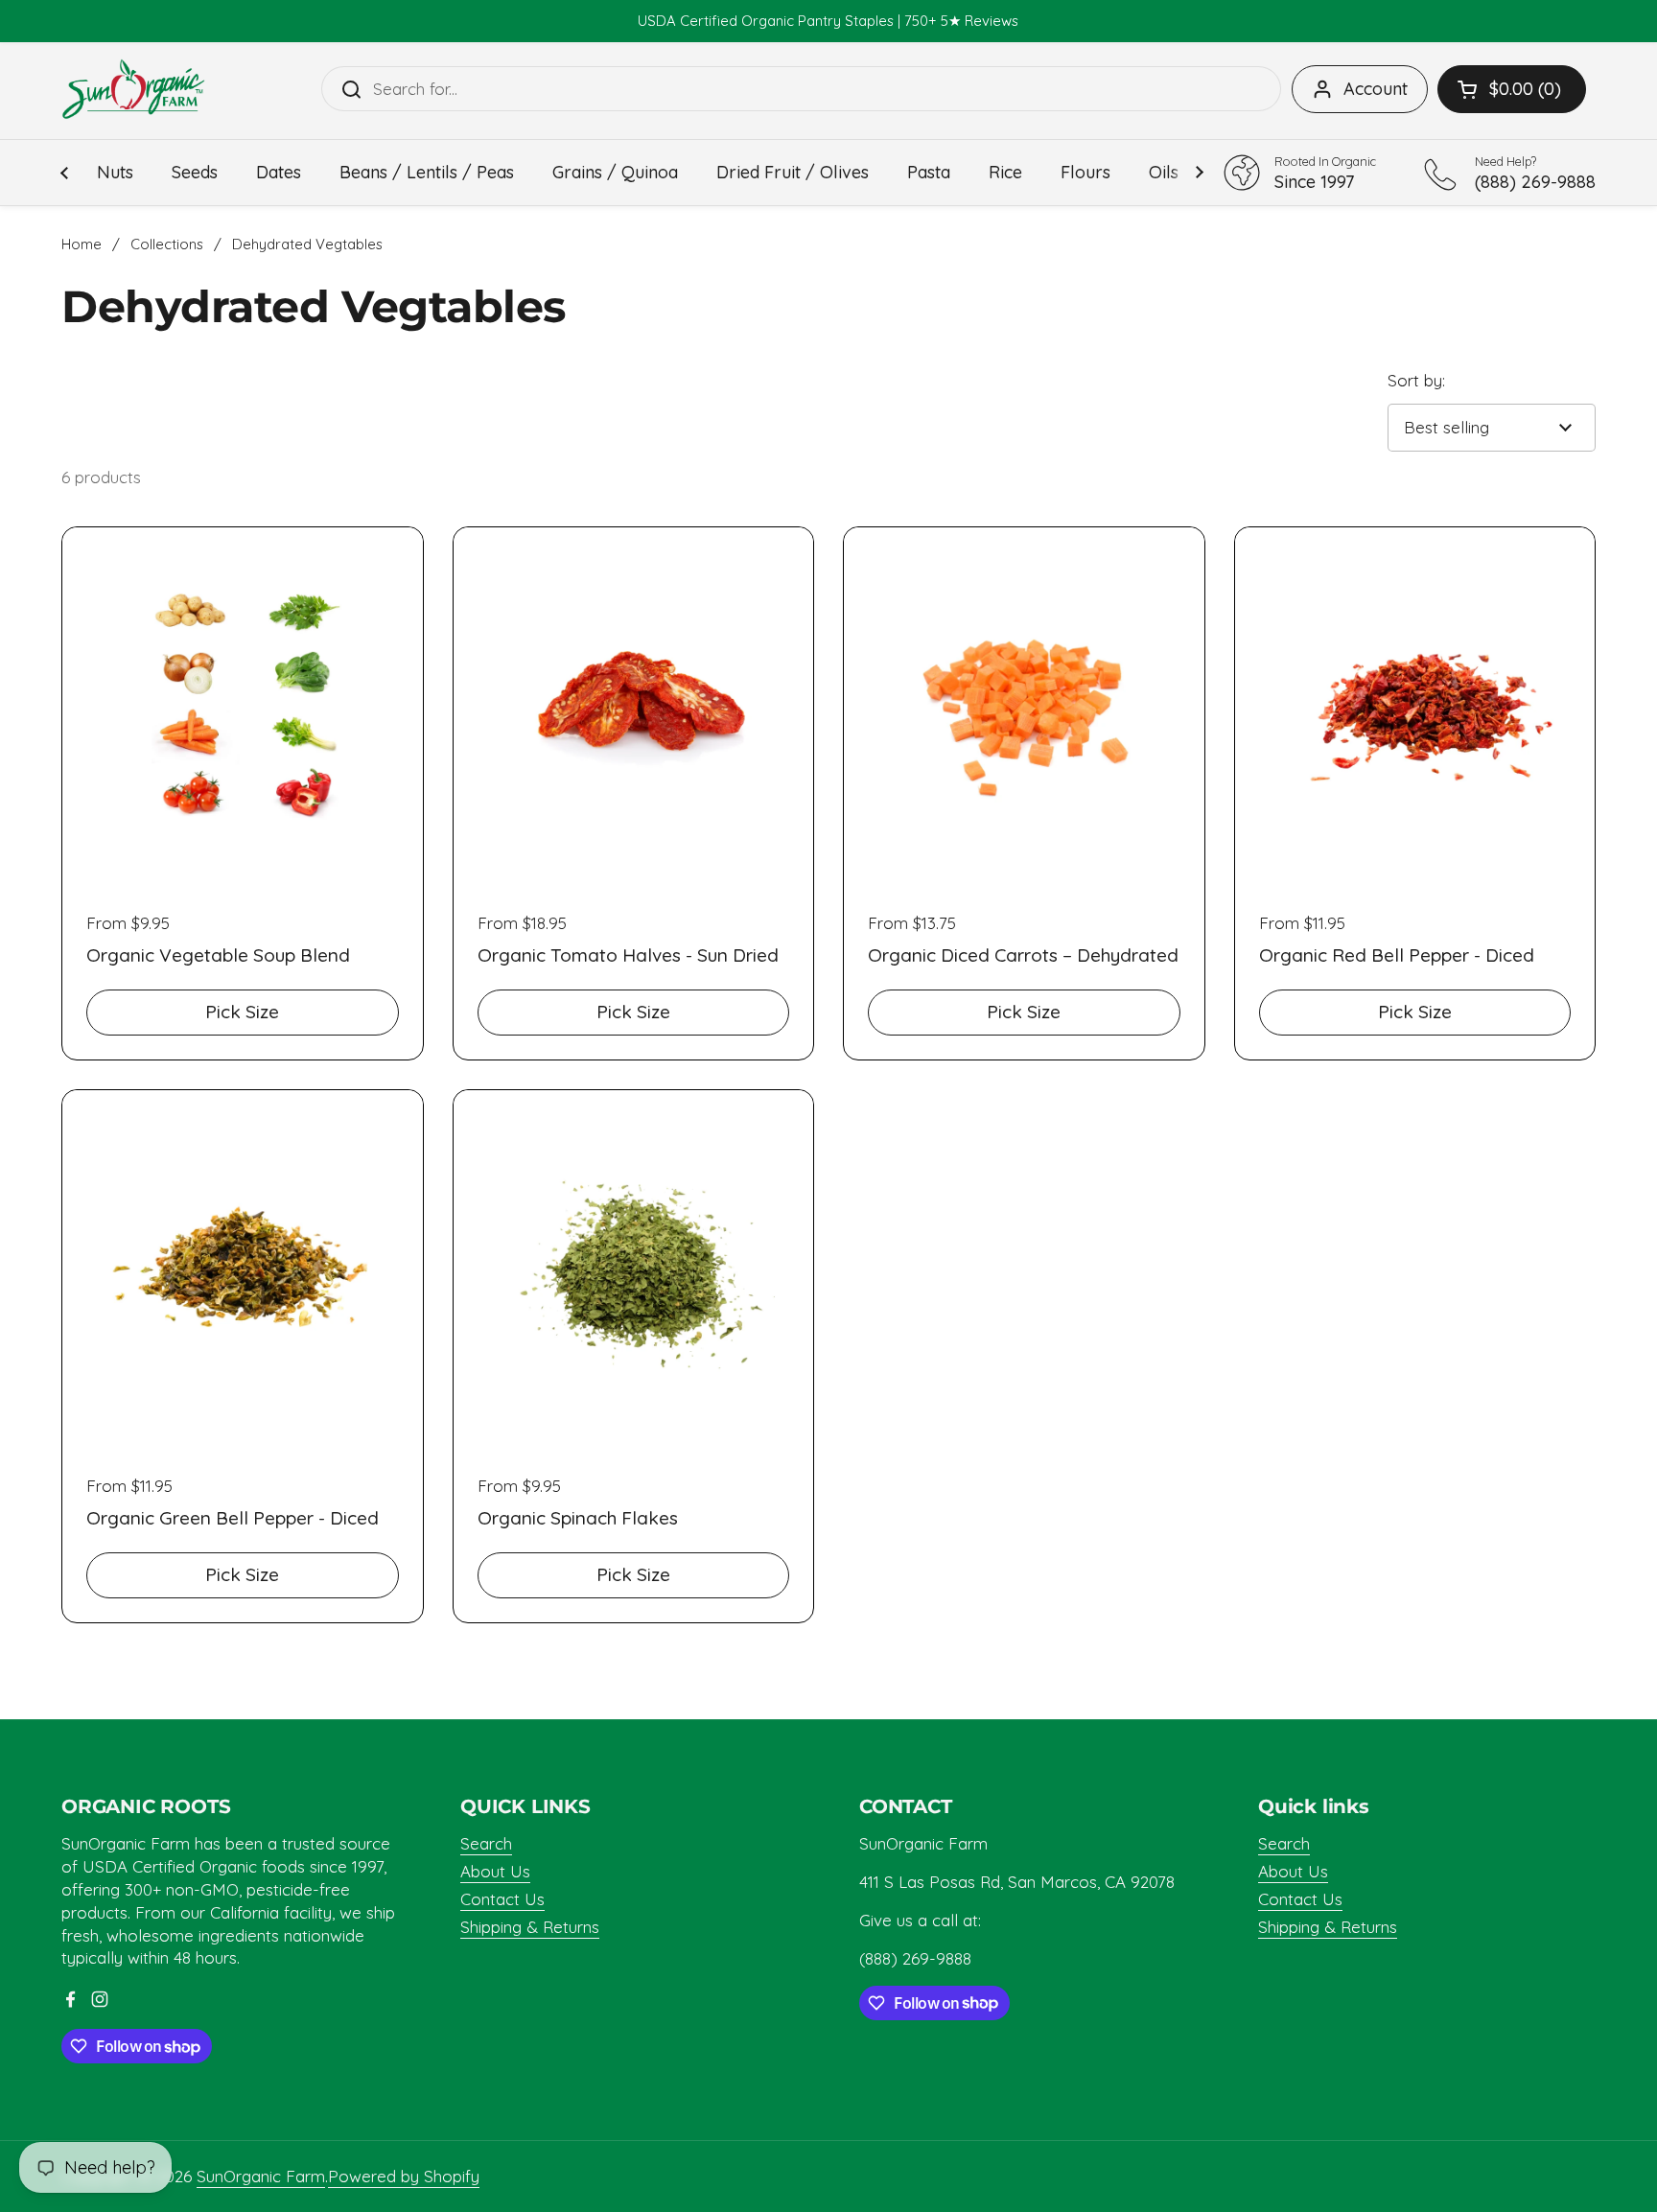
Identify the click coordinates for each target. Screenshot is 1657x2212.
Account (1376, 89)
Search (486, 1843)
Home (82, 244)
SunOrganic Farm (261, 2176)
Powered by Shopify (404, 2176)
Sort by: (1416, 380)
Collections (167, 244)
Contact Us (502, 1899)
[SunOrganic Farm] (133, 89)
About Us (495, 1871)
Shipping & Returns (530, 1927)
